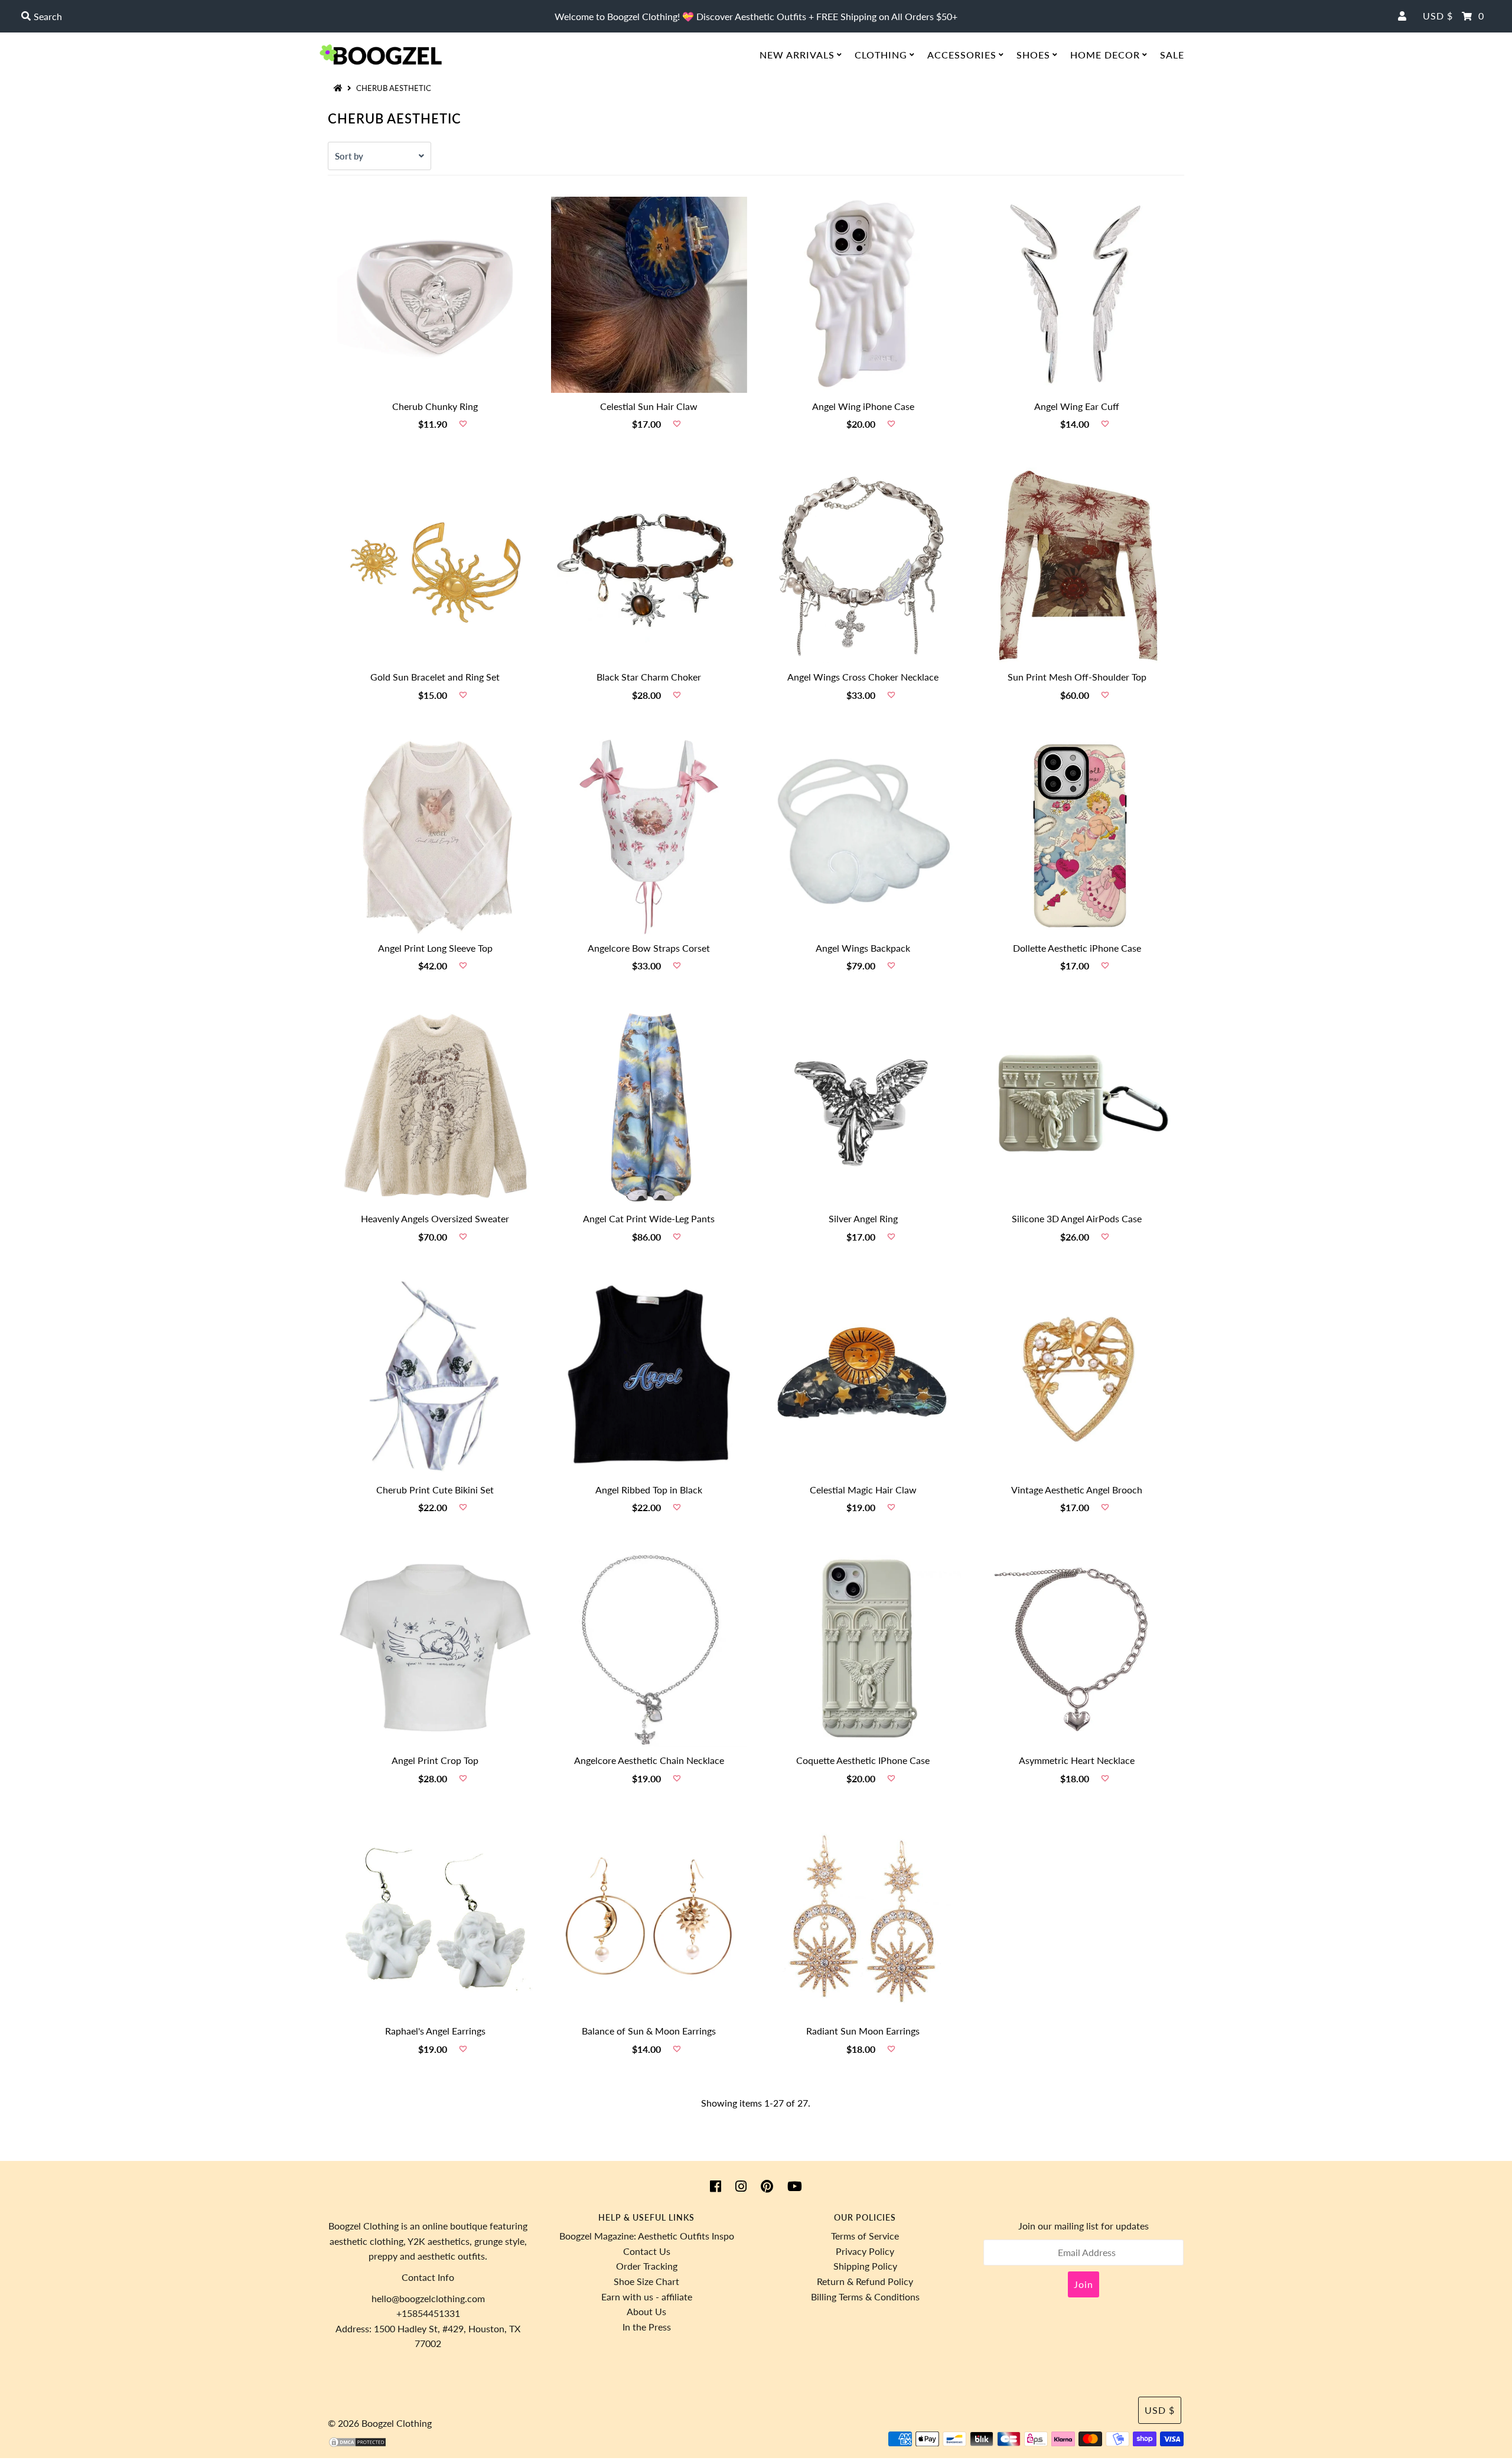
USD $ (1438, 16)
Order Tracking (647, 2266)
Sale (1172, 55)
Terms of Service (865, 2236)
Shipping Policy (865, 2266)
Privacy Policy (865, 2251)
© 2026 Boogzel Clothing (380, 2423)
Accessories (962, 55)
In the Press (647, 2327)
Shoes (1033, 55)
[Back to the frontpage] (340, 88)
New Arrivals (797, 55)
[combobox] (261, 17)
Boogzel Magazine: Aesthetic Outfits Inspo (647, 2236)
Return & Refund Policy (865, 2281)
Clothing (881, 55)
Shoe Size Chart (646, 2281)
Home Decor (1105, 55)
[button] (463, 424)
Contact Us (647, 2251)
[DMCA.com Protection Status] (357, 2444)
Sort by (349, 156)
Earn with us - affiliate (647, 2297)
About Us (646, 2311)
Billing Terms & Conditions (865, 2297)
